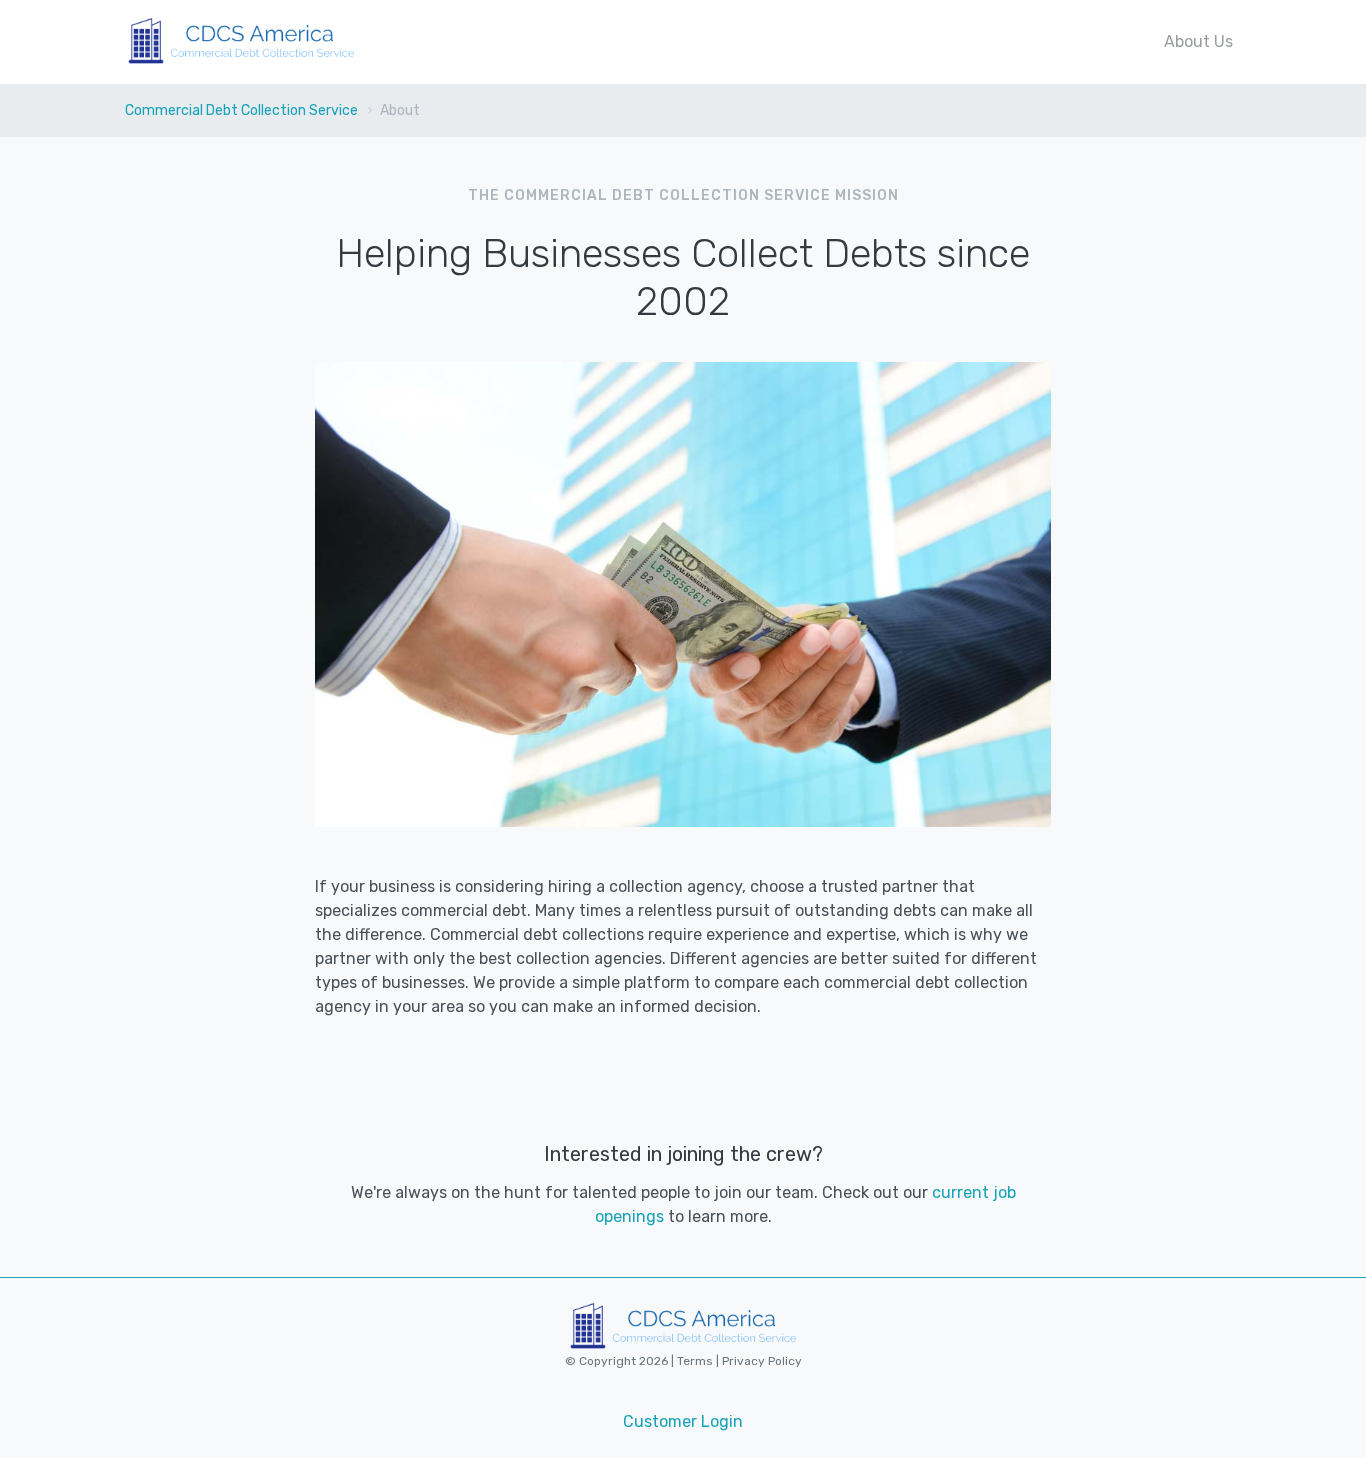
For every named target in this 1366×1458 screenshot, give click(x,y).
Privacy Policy (760, 1361)
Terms (696, 1361)
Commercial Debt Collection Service (241, 110)
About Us (1198, 41)
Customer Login (683, 1421)
